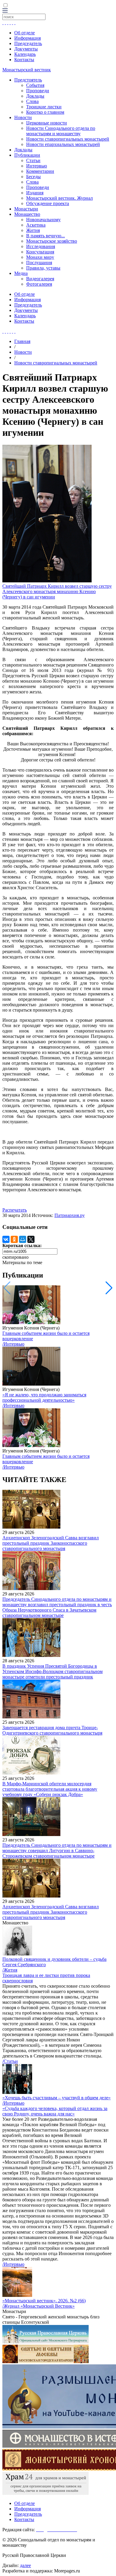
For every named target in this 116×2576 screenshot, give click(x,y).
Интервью (37, 166)
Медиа (21, 273)
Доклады (35, 96)
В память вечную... (46, 236)
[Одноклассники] (14, 1239)
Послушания (39, 263)
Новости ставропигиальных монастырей (68, 139)
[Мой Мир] (23, 1239)
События (35, 85)
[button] (109, 1288)
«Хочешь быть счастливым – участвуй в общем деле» (57, 2098)
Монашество (27, 214)
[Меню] (5, 11)
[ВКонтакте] (6, 1239)
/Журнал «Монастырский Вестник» (39, 2306)
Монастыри (26, 209)
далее (25, 2565)
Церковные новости (47, 123)
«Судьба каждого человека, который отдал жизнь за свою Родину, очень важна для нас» (55, 2111)
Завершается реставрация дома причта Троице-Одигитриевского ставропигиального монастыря (52, 1730)
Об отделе (25, 33)
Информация (28, 38)
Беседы (33, 177)
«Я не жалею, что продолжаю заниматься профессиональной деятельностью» (44, 1397)
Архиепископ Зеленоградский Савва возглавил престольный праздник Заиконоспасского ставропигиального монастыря (51, 1543)
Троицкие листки (44, 107)
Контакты (24, 60)
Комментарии (40, 171)
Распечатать (15, 1210)
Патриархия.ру (70, 1215)
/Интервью (13, 1344)
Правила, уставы (43, 268)
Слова (32, 101)
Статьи (33, 160)
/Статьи (10, 2061)
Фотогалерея (39, 284)
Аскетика (36, 225)
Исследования (41, 246)
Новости (23, 117)
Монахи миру (40, 257)
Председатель (28, 43)
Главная (22, 341)
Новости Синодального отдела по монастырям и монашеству (61, 131)
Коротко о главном (45, 112)
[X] (31, 1239)
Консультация (40, 252)
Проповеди (38, 91)
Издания (35, 193)
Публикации (27, 155)
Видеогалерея (40, 279)
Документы (26, 49)
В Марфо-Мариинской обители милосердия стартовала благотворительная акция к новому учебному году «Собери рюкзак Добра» (50, 1789)
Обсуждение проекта (48, 203)
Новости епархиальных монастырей (63, 144)
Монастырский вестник (27, 70)
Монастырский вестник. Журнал (59, 198)
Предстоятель (28, 80)
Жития (33, 230)
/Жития (10, 1970)
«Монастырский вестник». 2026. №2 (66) (44, 2301)
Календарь (25, 54)
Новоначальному (43, 220)
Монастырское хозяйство (52, 241)
